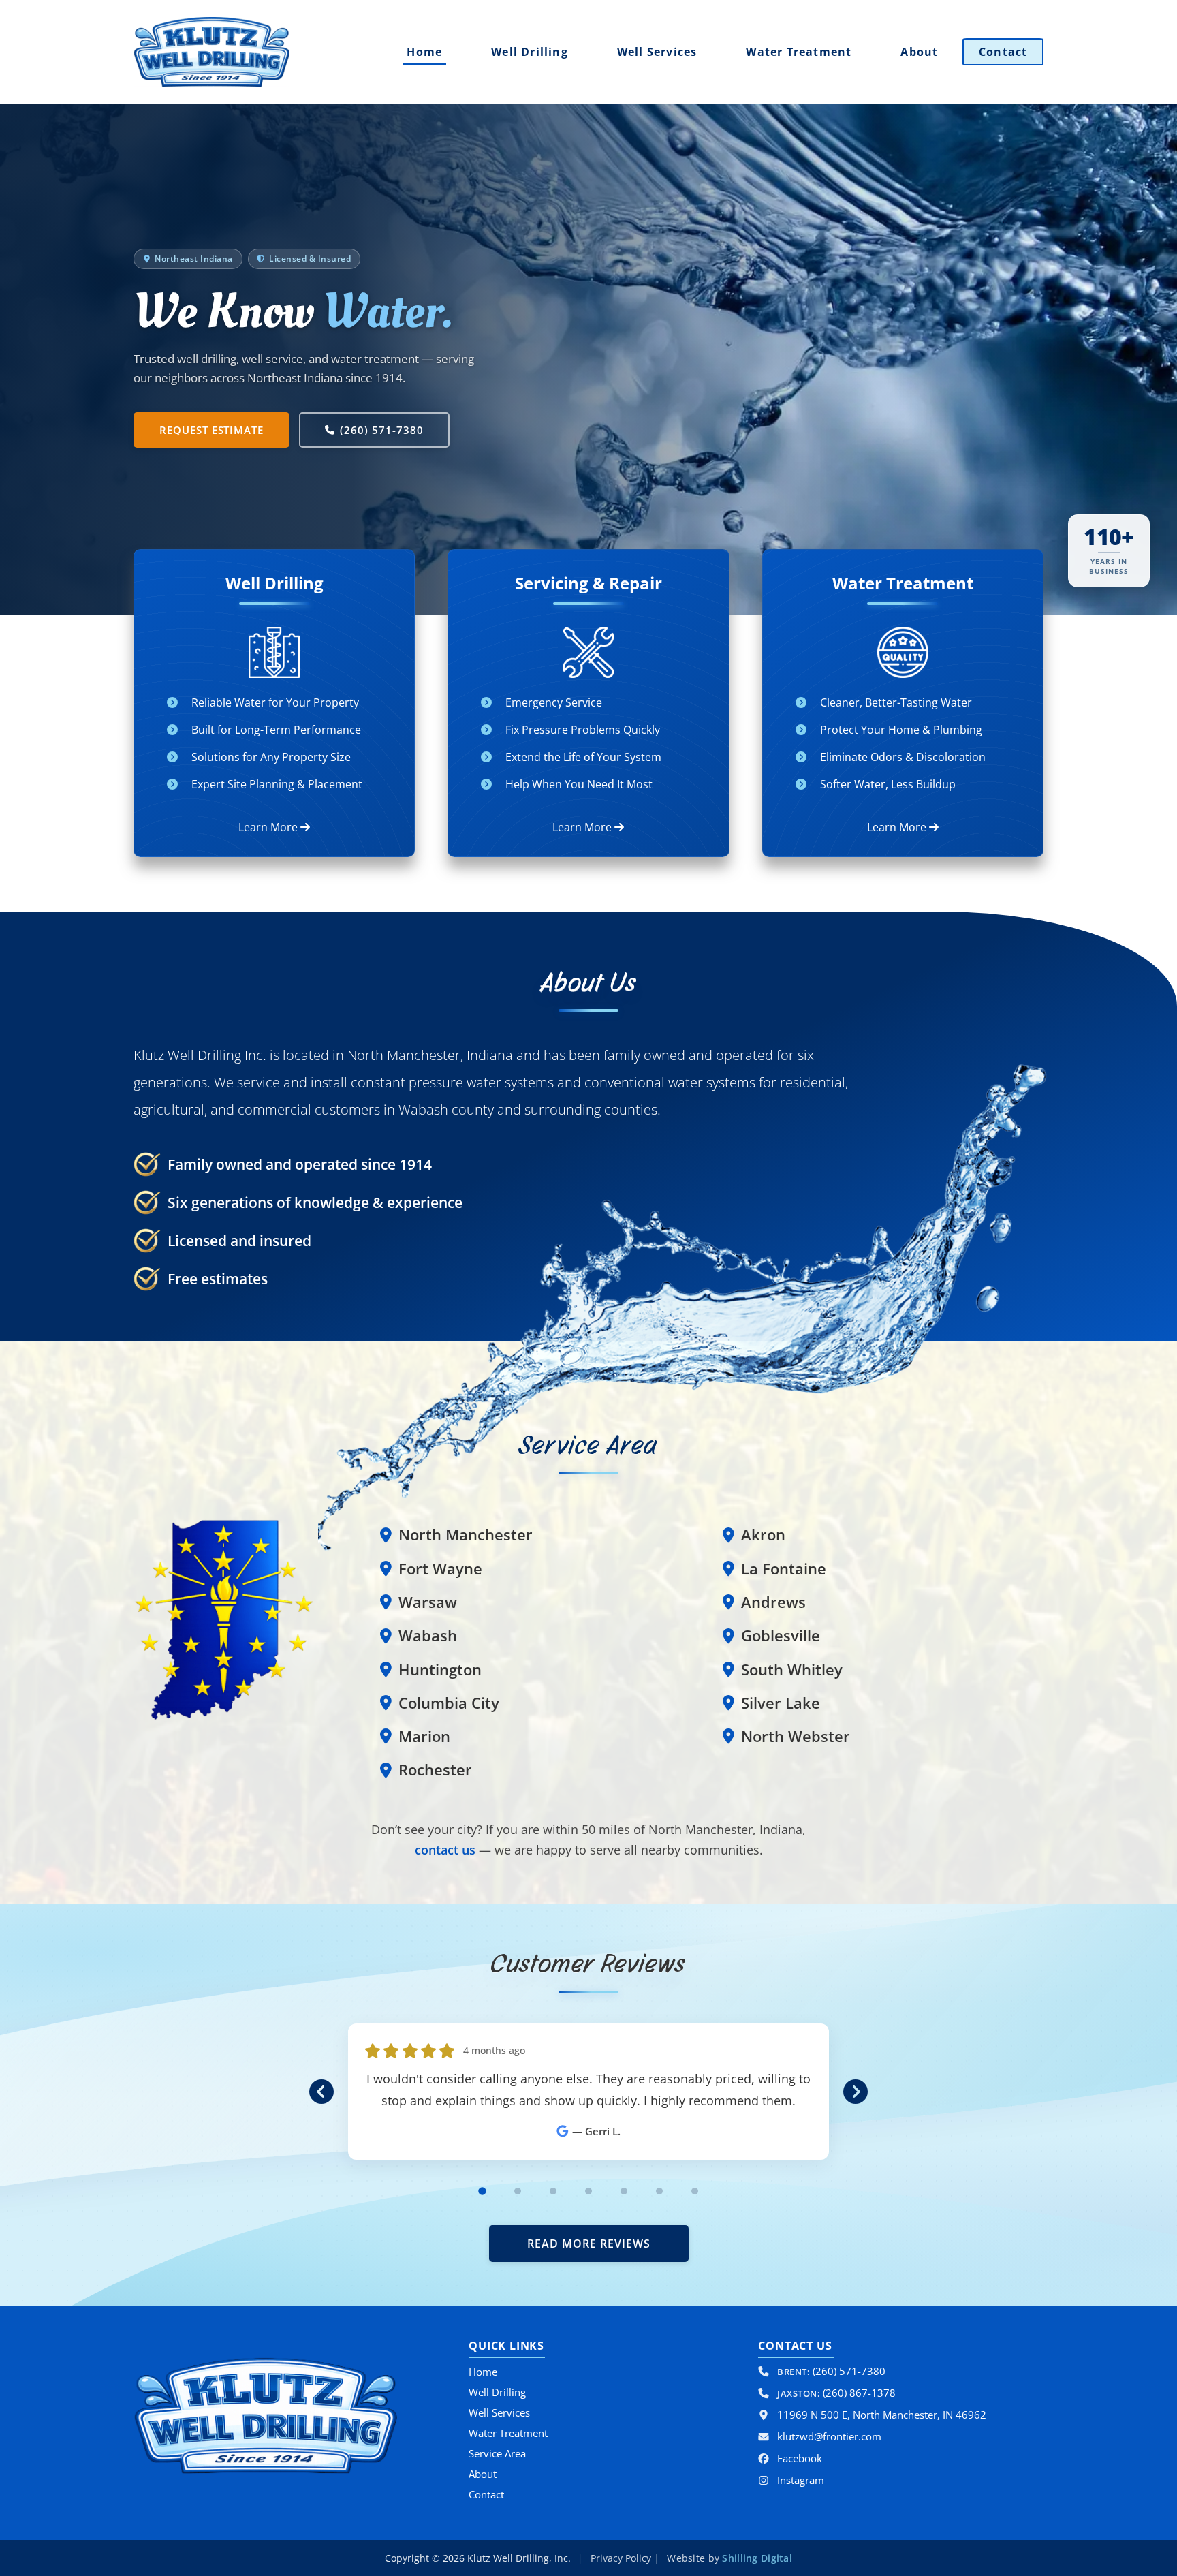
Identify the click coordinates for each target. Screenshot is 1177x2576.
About (919, 52)
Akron (763, 1535)
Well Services (657, 52)
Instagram (801, 2480)
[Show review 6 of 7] (659, 2191)
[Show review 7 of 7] (695, 2191)
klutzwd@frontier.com (829, 2436)
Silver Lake (781, 1703)
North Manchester (466, 1535)
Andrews (773, 1602)
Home (424, 52)
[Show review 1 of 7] (482, 2191)
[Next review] (856, 2091)
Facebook (800, 2458)
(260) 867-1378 (836, 2393)
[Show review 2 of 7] (518, 2191)
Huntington (440, 1670)
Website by (728, 2558)
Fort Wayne (440, 1569)
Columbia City (449, 1703)
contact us (445, 1850)
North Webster (796, 1736)
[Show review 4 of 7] (588, 2191)
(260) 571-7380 (381, 430)
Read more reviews (589, 2244)
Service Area (497, 2453)
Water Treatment (799, 52)
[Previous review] (321, 2091)
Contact (1003, 52)
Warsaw (428, 1602)
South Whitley (792, 1670)
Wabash (428, 1635)
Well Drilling (530, 52)
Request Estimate (211, 430)
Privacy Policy (621, 2558)
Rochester (435, 1770)
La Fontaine (784, 1569)
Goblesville (781, 1635)
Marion (424, 1736)
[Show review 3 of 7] (553, 2191)
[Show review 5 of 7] (624, 2191)
